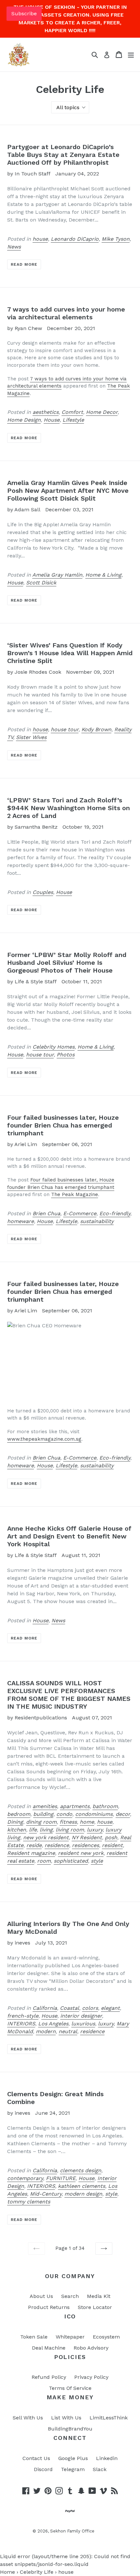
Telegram (73, 2469)
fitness (68, 1822)
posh (111, 1837)
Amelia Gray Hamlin (57, 575)
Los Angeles (53, 2024)
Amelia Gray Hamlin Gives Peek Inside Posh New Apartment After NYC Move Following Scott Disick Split (68, 491)
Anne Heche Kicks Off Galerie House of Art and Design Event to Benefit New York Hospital (69, 1536)
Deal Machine (49, 2348)
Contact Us (36, 2458)
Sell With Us (28, 2418)
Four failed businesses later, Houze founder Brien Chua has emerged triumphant (63, 1125)
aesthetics (46, 412)
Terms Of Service (70, 2388)
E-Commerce (80, 1213)
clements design (81, 2170)
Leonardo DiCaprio (75, 239)
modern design (83, 2194)
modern (46, 2031)
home (87, 1822)
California (45, 2008)
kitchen (17, 1830)
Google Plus (73, 2458)
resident (112, 1845)
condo (64, 1814)
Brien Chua (46, 1213)
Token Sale (34, 2337)
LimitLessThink (109, 2418)
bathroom (105, 1806)
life (33, 1830)
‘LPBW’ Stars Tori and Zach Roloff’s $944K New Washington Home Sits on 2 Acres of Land (69, 808)
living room (70, 1830)
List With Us (66, 2418)
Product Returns (49, 2307)
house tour (65, 729)
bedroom (19, 1814)
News (14, 247)
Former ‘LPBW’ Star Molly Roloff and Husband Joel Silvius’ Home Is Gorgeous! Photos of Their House (67, 963)
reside (34, 1845)
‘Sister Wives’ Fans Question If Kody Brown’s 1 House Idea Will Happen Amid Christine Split (70, 653)
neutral (68, 2031)
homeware (21, 1221)
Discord (43, 2469)
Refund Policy (49, 2377)
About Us (41, 2296)
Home (7, 2572)
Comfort (72, 412)
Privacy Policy (91, 2377)
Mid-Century (46, 2194)
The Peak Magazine (75, 1194)
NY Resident (87, 1837)
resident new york (81, 1853)
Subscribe (24, 13)
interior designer (81, 2016)
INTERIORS (21, 2024)
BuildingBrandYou (70, 2429)
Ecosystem (106, 2337)
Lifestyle (73, 420)
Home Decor (102, 412)
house (40, 239)
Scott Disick (41, 583)
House (52, 420)
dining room (41, 1822)
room (44, 1861)
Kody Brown (96, 729)
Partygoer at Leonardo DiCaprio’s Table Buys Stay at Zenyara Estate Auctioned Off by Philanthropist (63, 155)
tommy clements (29, 2202)
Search (70, 2296)
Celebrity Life (37, 2572)
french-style (23, 2016)
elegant (110, 2008)
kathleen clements (82, 2186)
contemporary (25, 2178)
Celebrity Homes (54, 1047)
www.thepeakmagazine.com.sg (44, 1439)
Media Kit (99, 2296)
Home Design (24, 420)
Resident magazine (31, 1853)
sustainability (97, 1221)
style (97, 1861)
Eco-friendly (115, 1213)
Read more (24, 264)
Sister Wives (31, 737)
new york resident (46, 1837)
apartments (75, 1806)
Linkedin (107, 2458)
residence (57, 1845)
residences (85, 1845)
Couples (43, 892)
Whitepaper (70, 2337)
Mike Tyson (116, 239)
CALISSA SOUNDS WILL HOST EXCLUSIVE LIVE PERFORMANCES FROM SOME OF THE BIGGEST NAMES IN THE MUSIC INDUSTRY (69, 1695)
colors (90, 2008)
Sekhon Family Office (72, 2531)
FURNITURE (61, 2178)
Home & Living (103, 575)
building (43, 1814)
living (46, 1830)
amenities (45, 1806)
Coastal (70, 2008)
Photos (66, 1055)
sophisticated (71, 1861)
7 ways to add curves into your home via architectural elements (66, 313)
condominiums (94, 1814)
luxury (95, 1830)
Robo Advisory (91, 2348)
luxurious (83, 2024)
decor (123, 1814)
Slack (100, 2469)
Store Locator (95, 2307)
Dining (15, 1822)
